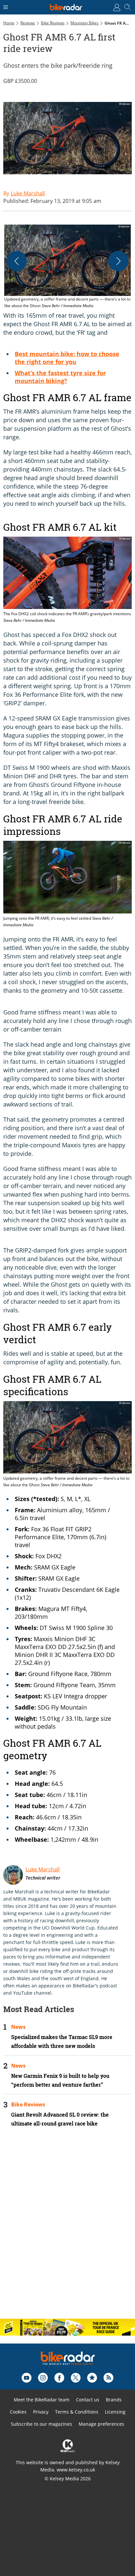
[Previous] (17, 261)
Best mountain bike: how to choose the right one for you (67, 358)
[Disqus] (67, 2228)
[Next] (118, 261)
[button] (67, 267)
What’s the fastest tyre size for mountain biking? (60, 377)
